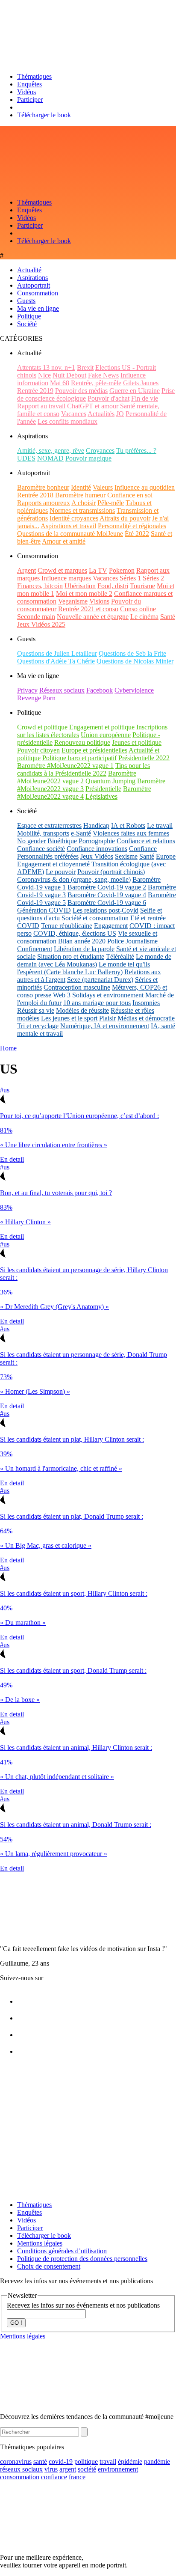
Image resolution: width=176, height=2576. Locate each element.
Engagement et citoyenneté (53, 864)
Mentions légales (40, 2243)
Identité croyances (74, 518)
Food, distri (113, 586)
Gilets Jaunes (141, 383)
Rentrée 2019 (35, 391)
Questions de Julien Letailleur (57, 653)
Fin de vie (145, 398)
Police (116, 941)
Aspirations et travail (68, 526)
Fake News (103, 375)
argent (68, 2469)
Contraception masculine (77, 987)
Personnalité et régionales (132, 526)
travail (108, 2461)
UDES (26, 458)
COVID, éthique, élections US (75, 933)
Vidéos (26, 92)
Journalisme (142, 941)
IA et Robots (128, 825)
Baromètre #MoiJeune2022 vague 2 (77, 777)
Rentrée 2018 (35, 495)
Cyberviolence (134, 690)
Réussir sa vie (36, 1010)
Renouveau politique (82, 742)
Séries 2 (153, 578)
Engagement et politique (102, 727)
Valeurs (103, 487)
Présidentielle (103, 789)
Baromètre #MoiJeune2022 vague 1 (65, 766)
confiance (54, 2477)
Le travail (160, 825)
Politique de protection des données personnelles (82, 2259)
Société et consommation (95, 918)
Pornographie (97, 841)
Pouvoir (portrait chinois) (111, 872)
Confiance (143, 849)
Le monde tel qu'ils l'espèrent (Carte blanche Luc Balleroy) (84, 968)
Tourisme (142, 586)
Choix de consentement (49, 2266)
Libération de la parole (84, 949)
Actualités (101, 414)
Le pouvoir (61, 872)
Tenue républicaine (67, 926)
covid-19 (61, 2461)
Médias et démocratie (146, 1018)
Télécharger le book (44, 115)
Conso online (138, 609)
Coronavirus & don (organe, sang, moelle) (74, 879)
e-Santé (81, 833)
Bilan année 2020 (82, 941)
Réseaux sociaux (62, 690)
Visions (99, 601)
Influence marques (66, 578)
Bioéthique (62, 841)
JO (120, 414)
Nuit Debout (69, 375)
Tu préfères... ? (136, 451)
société (87, 2469)
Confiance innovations (97, 849)
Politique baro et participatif (79, 758)
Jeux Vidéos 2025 (41, 624)
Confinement (35, 949)
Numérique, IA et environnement (105, 1026)
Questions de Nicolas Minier (135, 661)
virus (51, 2469)
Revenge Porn (36, 698)
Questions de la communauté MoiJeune (70, 534)
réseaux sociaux (21, 2469)
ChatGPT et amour (93, 406)
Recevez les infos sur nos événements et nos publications (83, 2305)
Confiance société (41, 849)
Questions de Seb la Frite (132, 653)
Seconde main (36, 617)
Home (8, 1048)
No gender (31, 841)
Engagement (111, 926)
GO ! (16, 2323)
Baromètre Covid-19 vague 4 (107, 895)
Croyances (100, 451)
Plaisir (107, 1018)
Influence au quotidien (145, 487)
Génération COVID (44, 910)
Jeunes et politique (137, 742)
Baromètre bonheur (43, 487)
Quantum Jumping (110, 781)
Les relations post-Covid (106, 910)
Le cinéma (144, 617)
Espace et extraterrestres (49, 825)
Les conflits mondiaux (67, 421)
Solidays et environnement (108, 995)
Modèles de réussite (82, 1010)
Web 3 (62, 995)
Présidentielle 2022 (144, 758)
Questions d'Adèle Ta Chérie (56, 661)
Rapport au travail (41, 406)
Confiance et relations (146, 841)
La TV (98, 570)
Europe (166, 856)
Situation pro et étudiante (71, 956)
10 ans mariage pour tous (97, 1003)
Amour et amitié (64, 541)
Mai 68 (60, 383)
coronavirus (16, 2461)
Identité (81, 487)
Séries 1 (130, 578)
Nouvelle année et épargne (93, 617)
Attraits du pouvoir (125, 518)
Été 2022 (137, 534)
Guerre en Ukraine (135, 391)
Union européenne (106, 735)
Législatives (101, 796)
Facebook (100, 690)
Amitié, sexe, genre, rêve (51, 451)
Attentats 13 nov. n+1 (46, 367)
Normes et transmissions (82, 510)
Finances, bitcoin (40, 586)
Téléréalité (120, 956)
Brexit (85, 367)
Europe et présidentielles (94, 750)
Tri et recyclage (38, 1026)
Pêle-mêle (111, 503)
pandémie (157, 2461)
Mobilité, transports (43, 833)
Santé (168, 617)
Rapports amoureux (44, 503)
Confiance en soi (130, 495)
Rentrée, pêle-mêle (96, 383)
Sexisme (126, 856)
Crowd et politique (42, 727)
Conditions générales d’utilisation (62, 2251)
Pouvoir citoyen (38, 750)
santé (40, 2461)
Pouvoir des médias (81, 391)
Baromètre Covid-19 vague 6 (107, 903)
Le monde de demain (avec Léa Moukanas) (94, 960)
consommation (20, 2477)
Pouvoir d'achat (109, 398)
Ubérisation (80, 586)
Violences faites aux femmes (131, 833)
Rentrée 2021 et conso (88, 609)
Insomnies (146, 1003)
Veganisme (73, 601)
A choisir (84, 503)
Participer (30, 100)
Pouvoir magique (88, 458)
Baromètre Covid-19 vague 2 (107, 887)
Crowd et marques (62, 570)
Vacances (74, 414)
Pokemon (122, 570)
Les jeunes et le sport (69, 1018)
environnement (118, 2469)
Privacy (27, 690)
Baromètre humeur (80, 495)
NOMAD (50, 458)
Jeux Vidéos (97, 856)
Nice (44, 375)
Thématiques (34, 76)
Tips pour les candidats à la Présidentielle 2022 (84, 769)
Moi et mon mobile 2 (84, 593)
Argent (26, 570)
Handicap (96, 825)
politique (86, 2461)
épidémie (130, 2461)
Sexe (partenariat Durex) (100, 980)
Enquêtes (29, 84)
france (77, 2477)
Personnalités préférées (48, 856)
